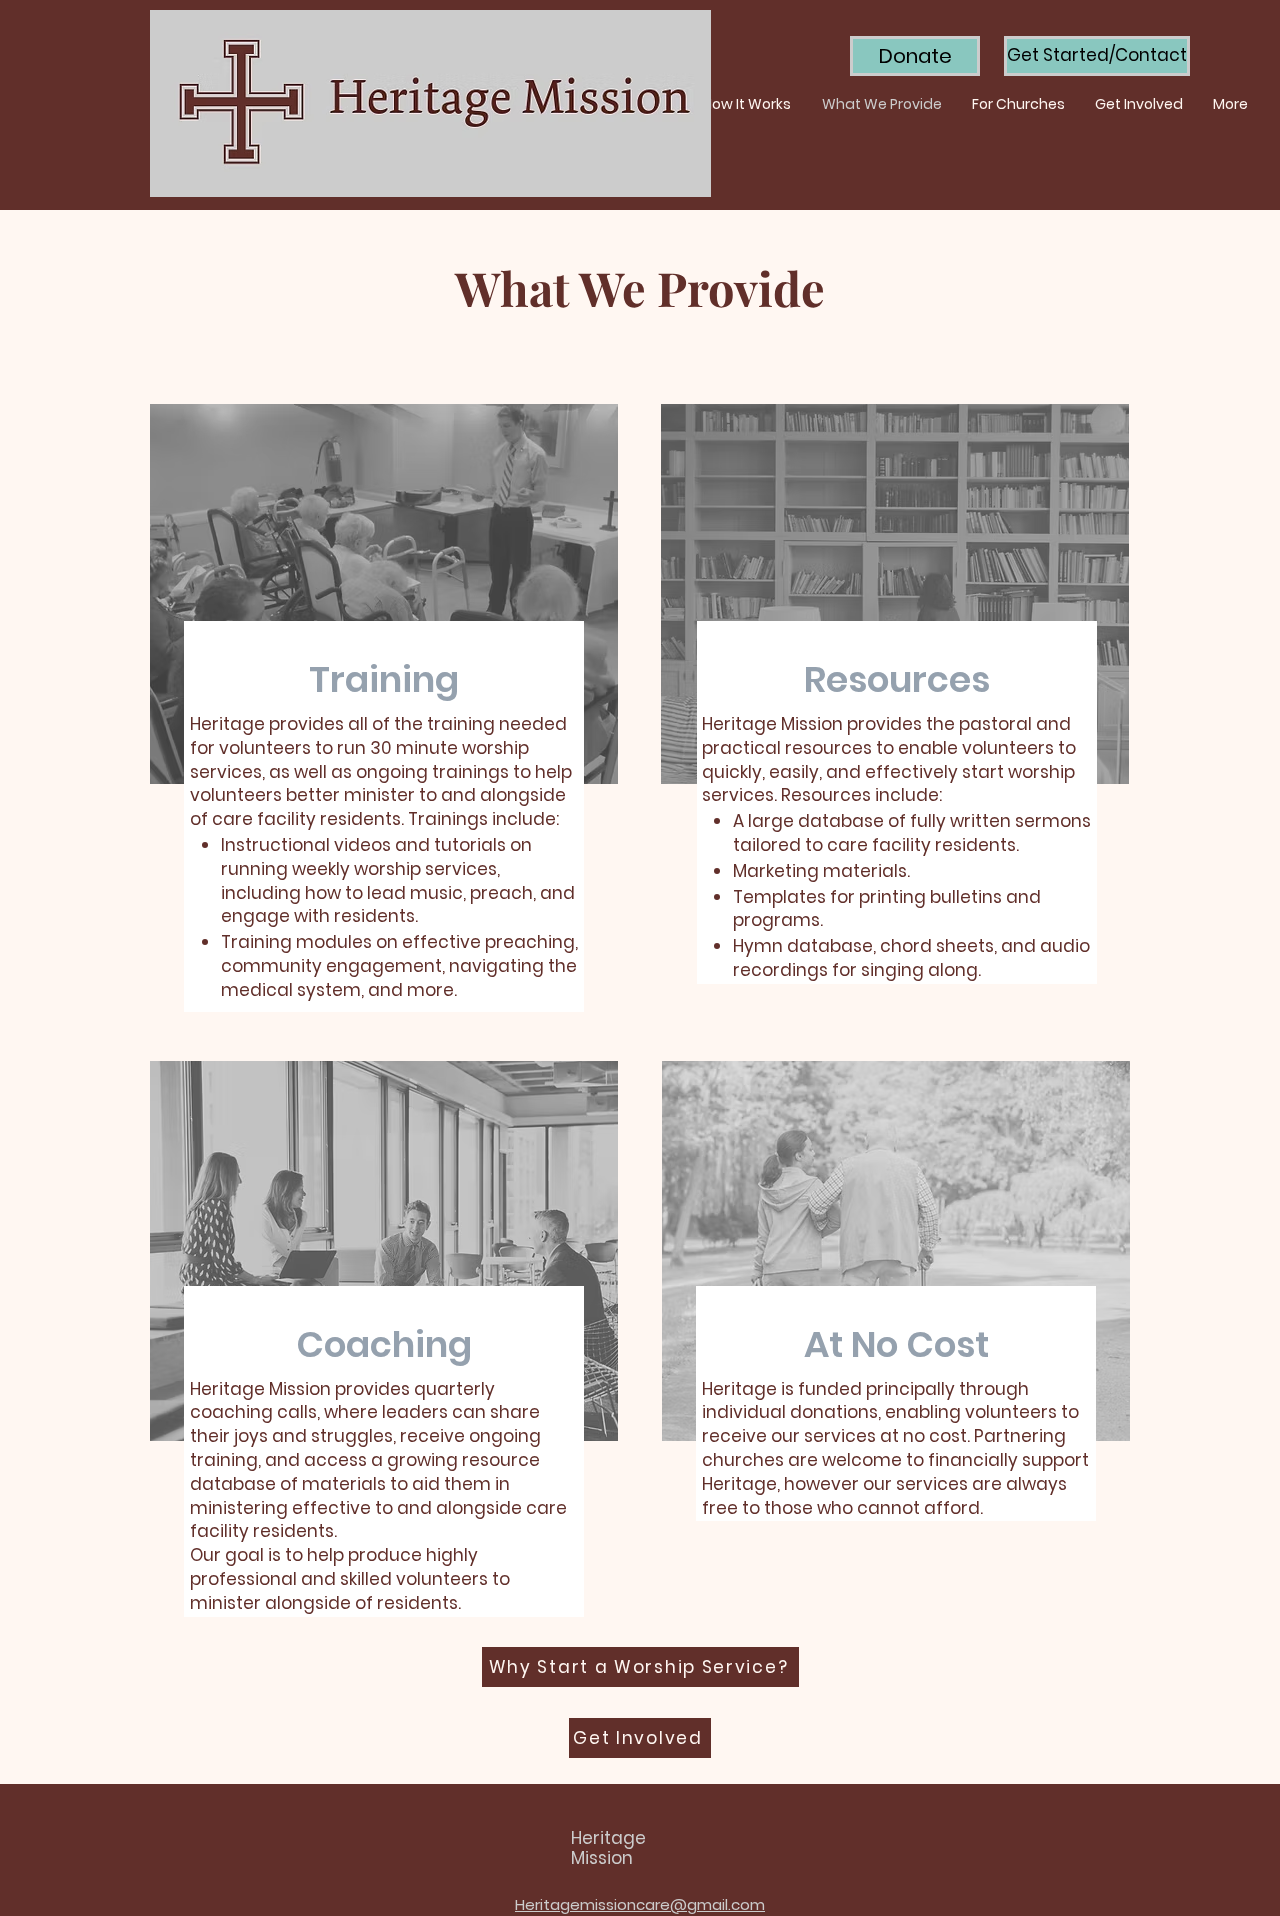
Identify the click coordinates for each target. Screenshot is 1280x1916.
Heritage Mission (608, 1848)
